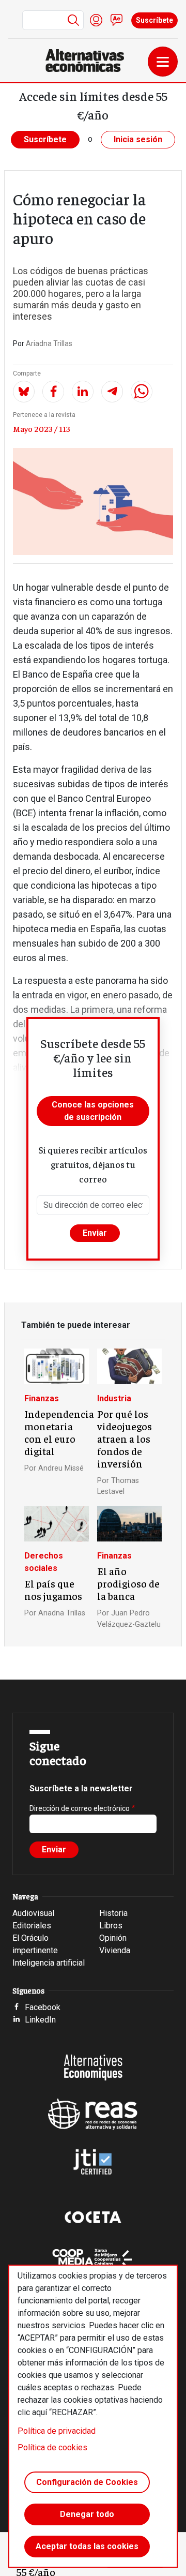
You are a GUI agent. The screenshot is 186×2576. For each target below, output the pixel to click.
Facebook (43, 2007)
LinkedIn (40, 2020)
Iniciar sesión (96, 20)
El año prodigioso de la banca (128, 1583)
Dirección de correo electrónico (80, 1808)
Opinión (113, 1938)
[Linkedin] (83, 392)
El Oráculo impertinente (35, 1944)
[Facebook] (53, 392)
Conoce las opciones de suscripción (93, 1111)
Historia (113, 1913)
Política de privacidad (57, 2431)
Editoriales (32, 1926)
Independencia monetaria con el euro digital (59, 1432)
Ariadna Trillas (49, 343)
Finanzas (42, 1398)
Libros (111, 1926)
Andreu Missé (61, 1468)
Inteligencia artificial (49, 1963)
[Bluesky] (24, 392)
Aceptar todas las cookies (87, 2546)
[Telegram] (112, 392)
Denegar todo (87, 2514)
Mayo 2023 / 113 (42, 428)
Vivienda (115, 1950)
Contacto (117, 20)
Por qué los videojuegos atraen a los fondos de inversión (125, 1439)
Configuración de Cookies (87, 2482)
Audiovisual (33, 1913)
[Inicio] (89, 61)
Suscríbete (154, 20)
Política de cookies (52, 2447)
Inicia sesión (138, 139)
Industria (114, 1398)
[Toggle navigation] (163, 62)
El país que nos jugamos (53, 1590)
